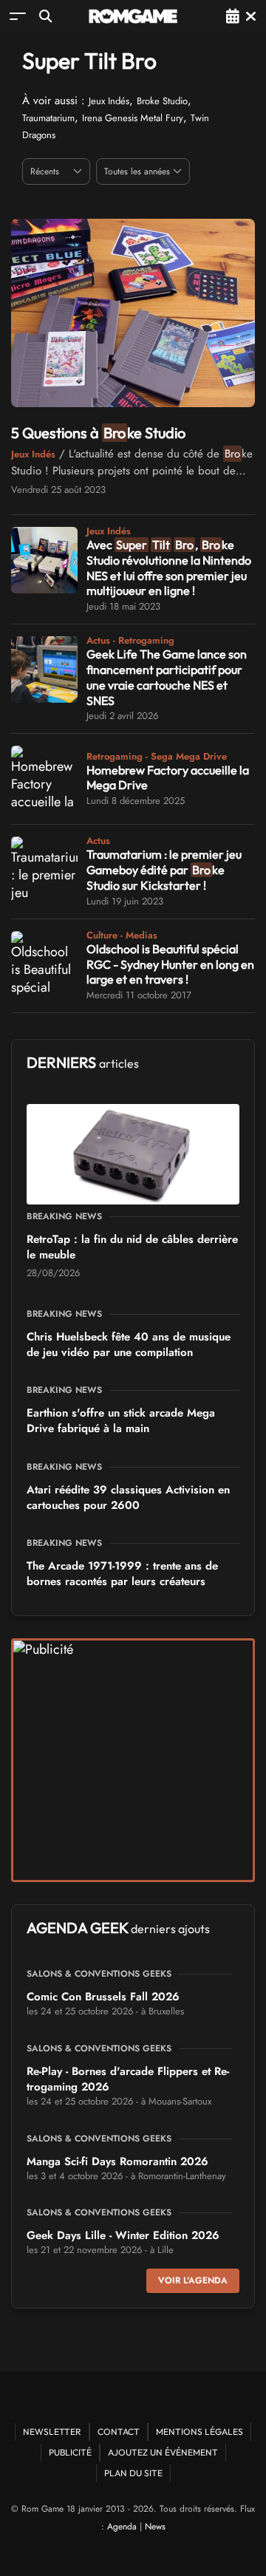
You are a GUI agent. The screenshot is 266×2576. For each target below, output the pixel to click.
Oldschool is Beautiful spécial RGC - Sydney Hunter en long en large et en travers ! (170, 964)
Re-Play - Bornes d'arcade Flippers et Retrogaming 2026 (128, 2079)
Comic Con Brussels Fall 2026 (103, 1997)
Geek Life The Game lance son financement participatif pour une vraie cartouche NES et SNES (167, 677)
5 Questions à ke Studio (98, 433)
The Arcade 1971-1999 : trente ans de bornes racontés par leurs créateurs (122, 1574)
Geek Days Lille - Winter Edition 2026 (123, 2235)
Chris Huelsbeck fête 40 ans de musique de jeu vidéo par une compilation (129, 1345)
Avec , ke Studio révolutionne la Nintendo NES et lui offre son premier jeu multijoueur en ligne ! (169, 568)
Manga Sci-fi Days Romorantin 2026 (117, 2161)
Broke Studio (162, 101)
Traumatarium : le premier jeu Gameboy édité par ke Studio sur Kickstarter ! (164, 870)
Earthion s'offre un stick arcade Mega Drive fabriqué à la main (121, 1421)
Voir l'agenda (193, 2280)
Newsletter (52, 2432)
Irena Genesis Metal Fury (133, 118)
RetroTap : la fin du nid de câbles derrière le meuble (132, 1247)
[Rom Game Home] (133, 16)
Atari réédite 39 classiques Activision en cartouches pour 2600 (128, 1497)
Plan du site (133, 2473)
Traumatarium (48, 118)
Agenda (122, 2526)
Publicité (70, 2452)
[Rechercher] (45, 16)
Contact (119, 2432)
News (155, 2526)
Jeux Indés (109, 101)
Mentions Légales (199, 2432)
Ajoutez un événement (163, 2452)
